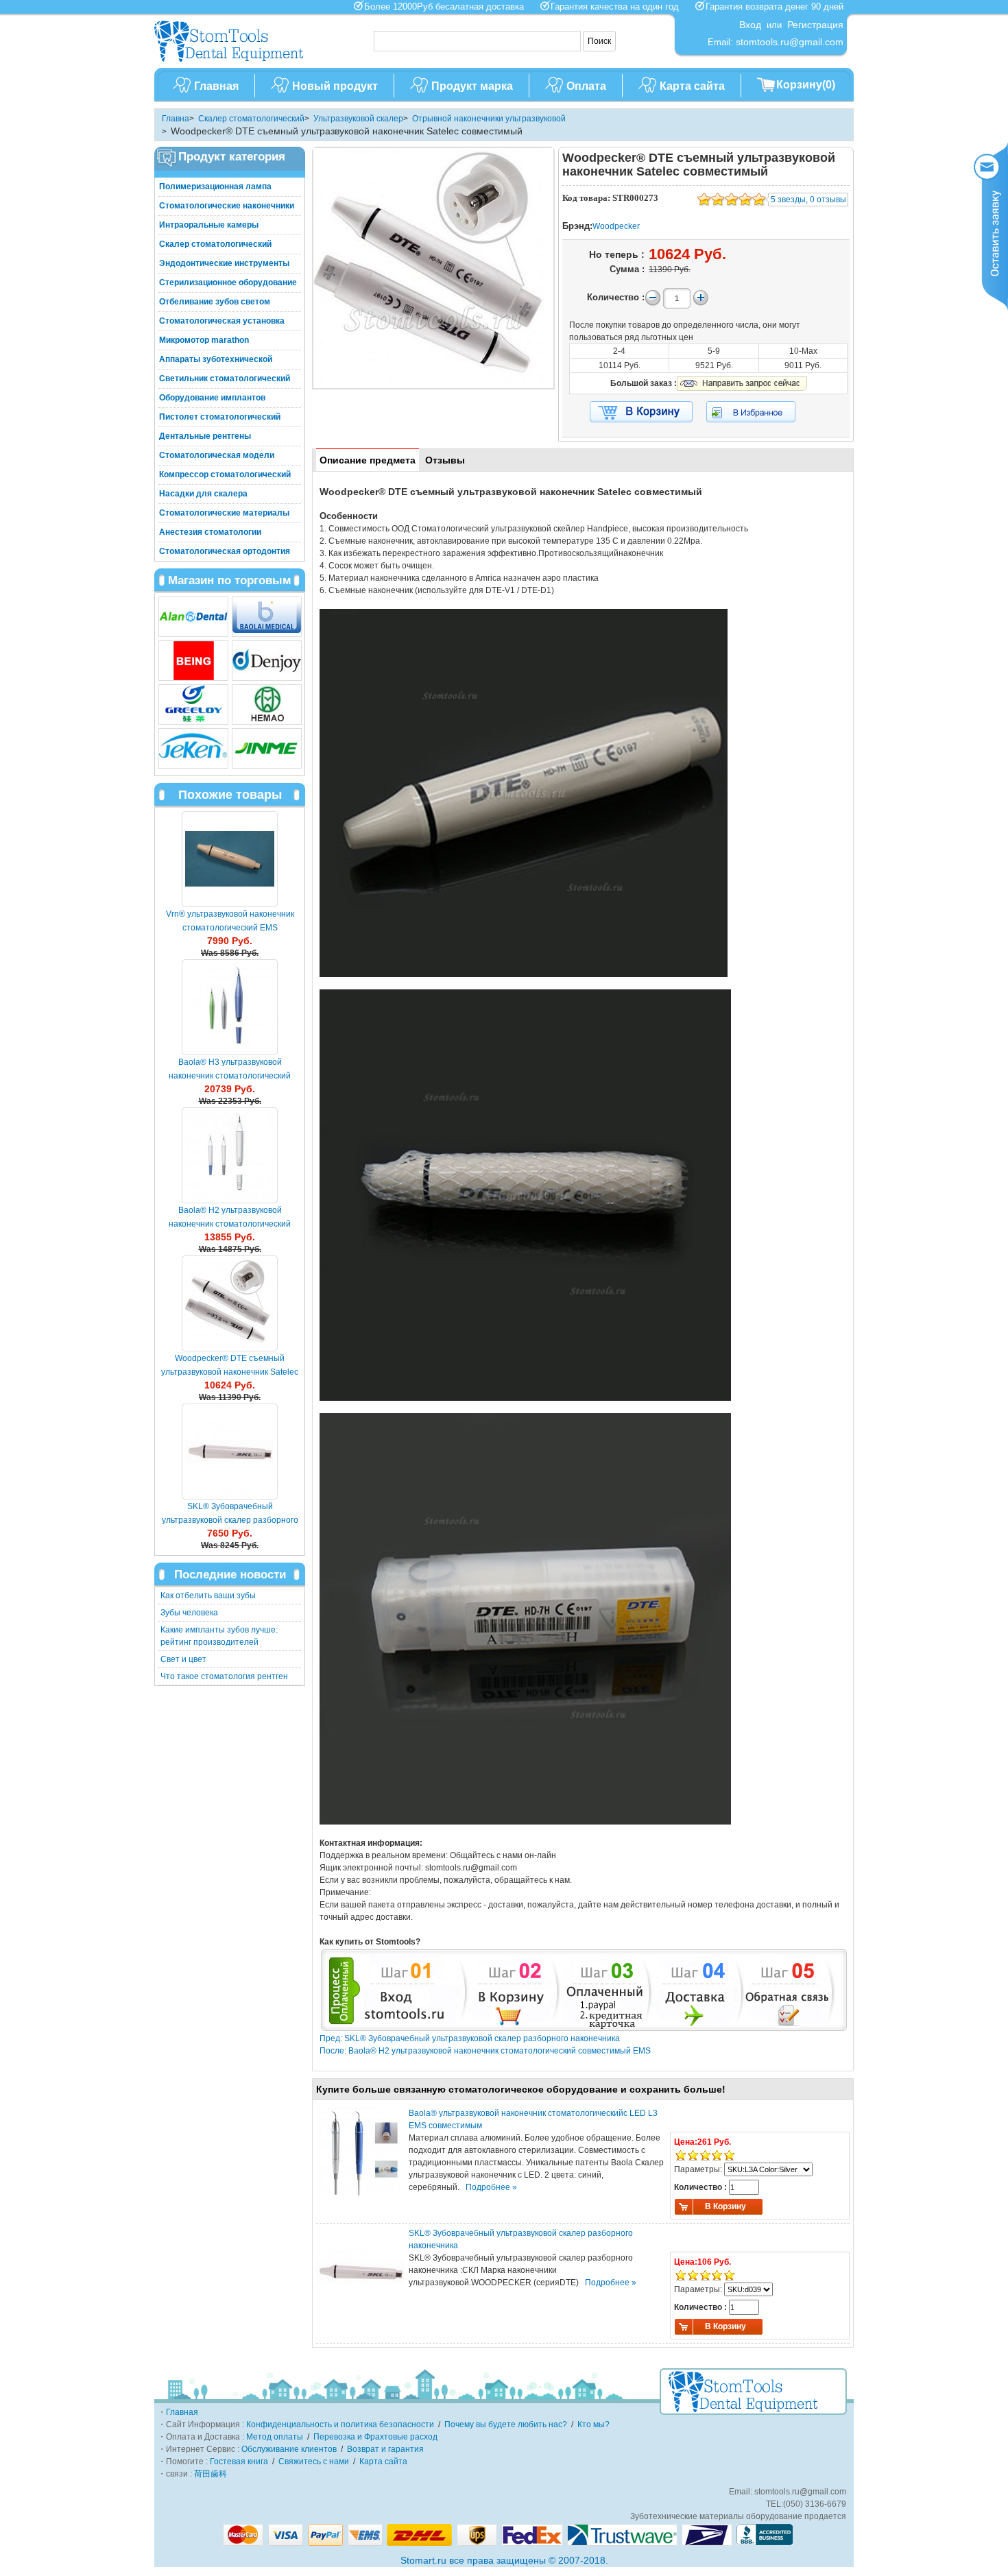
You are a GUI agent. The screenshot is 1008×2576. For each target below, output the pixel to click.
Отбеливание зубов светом (215, 302)
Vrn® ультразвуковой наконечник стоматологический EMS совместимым (230, 928)
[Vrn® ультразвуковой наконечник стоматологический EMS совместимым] (230, 859)
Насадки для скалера (203, 494)
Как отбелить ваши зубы (208, 1596)
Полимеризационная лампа (215, 186)
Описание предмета (368, 460)
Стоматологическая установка (222, 321)
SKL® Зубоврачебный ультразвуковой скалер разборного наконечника (230, 1520)
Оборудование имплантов (212, 398)
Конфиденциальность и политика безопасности (340, 2424)
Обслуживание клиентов (289, 2449)
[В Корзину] (641, 412)
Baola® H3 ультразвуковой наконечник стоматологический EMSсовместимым (230, 1076)
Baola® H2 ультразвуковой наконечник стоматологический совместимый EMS (230, 1224)
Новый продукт (335, 86)
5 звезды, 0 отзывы (808, 200)
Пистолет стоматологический (220, 417)
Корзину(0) (806, 85)
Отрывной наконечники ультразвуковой (489, 119)
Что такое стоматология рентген (224, 1676)
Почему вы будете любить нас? (506, 2424)
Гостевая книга (239, 2461)
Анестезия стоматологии (210, 532)
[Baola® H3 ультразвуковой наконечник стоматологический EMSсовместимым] (230, 1007)
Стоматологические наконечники (227, 206)
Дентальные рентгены (205, 436)
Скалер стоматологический (251, 119)
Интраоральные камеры (209, 225)
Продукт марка (472, 86)
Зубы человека (189, 1613)
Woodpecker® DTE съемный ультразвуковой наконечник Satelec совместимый (230, 1372)
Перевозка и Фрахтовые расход (375, 2437)
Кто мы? (593, 2424)
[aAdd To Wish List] (759, 412)
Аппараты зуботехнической (216, 359)
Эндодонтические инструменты (224, 263)
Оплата (586, 86)
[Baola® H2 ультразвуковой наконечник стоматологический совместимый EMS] (230, 1155)
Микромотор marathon (204, 340)
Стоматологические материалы (224, 513)
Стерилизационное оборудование (228, 282)
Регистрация (815, 25)
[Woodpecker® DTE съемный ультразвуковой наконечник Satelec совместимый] (230, 1303)
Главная (216, 86)
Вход (750, 25)
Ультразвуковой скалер (358, 119)
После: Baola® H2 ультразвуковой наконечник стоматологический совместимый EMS (485, 2051)
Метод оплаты (275, 2437)
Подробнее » (491, 2187)
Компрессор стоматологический (225, 474)
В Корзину (725, 2206)
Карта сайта (692, 86)
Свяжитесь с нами (314, 2461)
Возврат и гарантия (385, 2449)
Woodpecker (616, 226)
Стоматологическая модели (217, 455)
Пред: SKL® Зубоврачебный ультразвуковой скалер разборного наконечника (470, 2038)
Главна (176, 119)
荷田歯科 (211, 2474)
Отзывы (445, 460)
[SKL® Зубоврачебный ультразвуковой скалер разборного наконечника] (230, 1452)
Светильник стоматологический (225, 378)
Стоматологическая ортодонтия (225, 551)
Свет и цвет (183, 1659)
